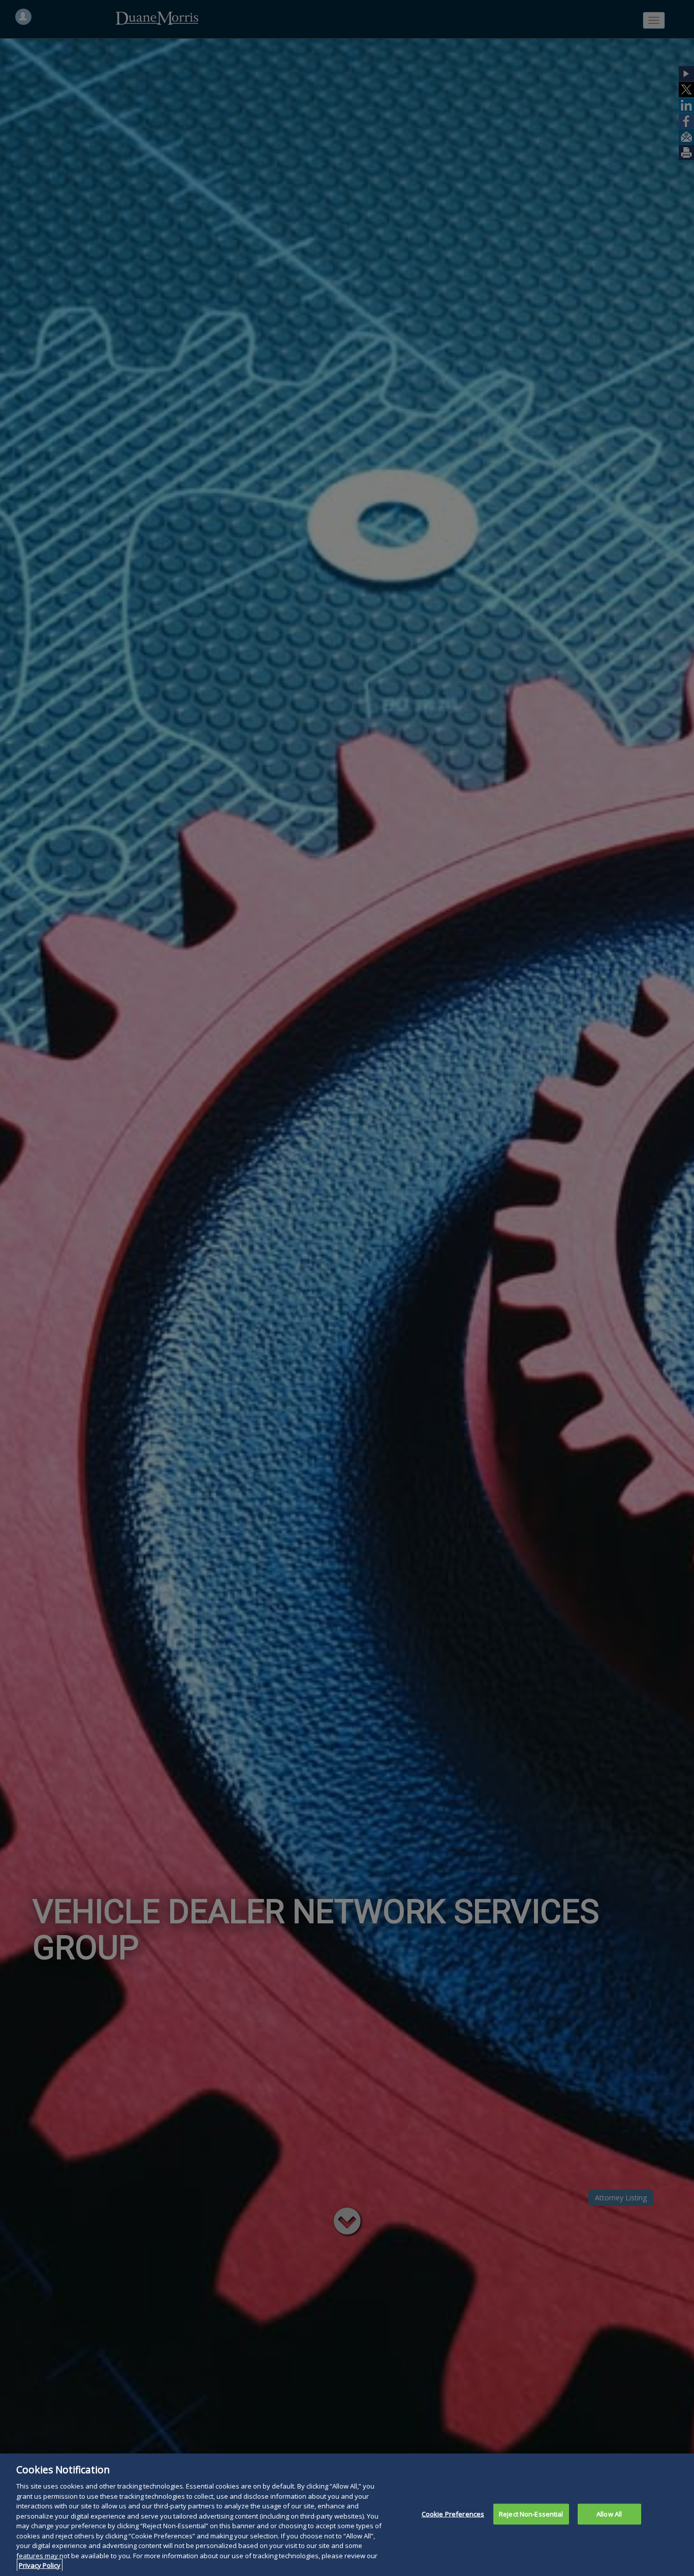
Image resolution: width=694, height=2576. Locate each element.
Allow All (609, 2513)
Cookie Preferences (453, 2513)
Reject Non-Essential (531, 2513)
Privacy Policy (40, 2565)
